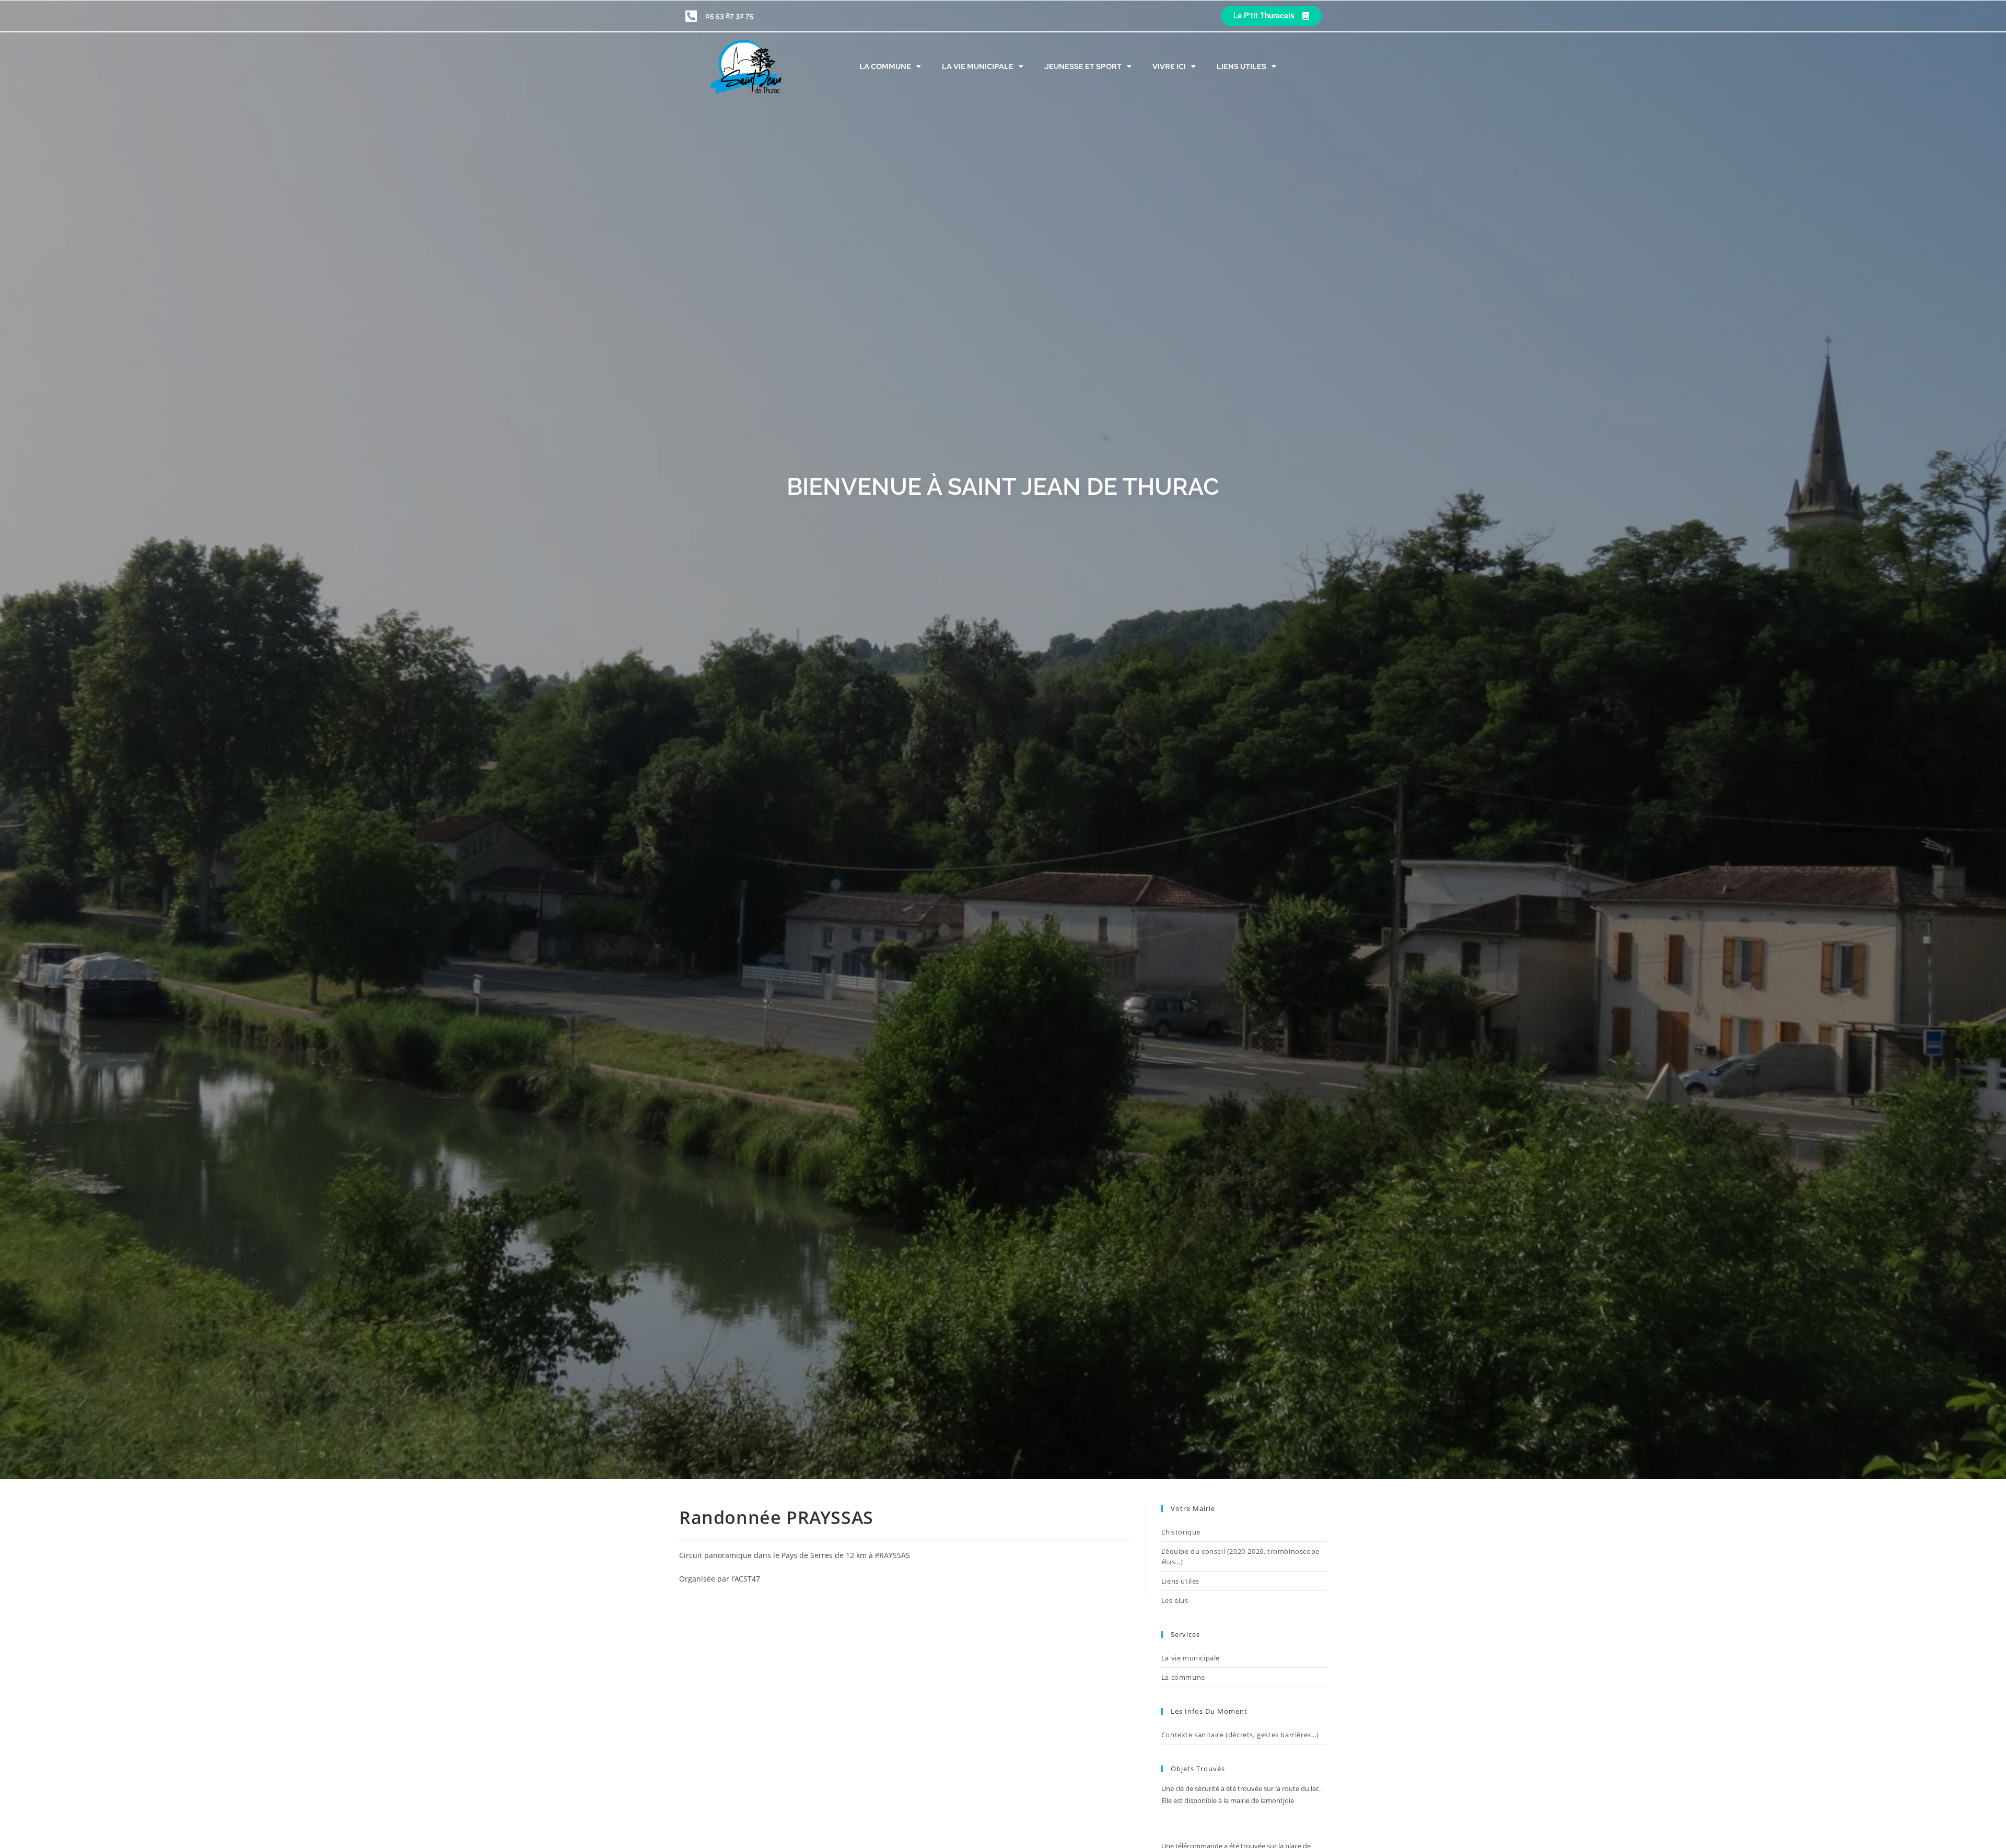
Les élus (1175, 1600)
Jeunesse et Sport (1083, 66)
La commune (885, 66)
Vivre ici (1169, 66)
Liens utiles (1241, 66)
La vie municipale (978, 66)
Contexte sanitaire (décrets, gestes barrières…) (1240, 1735)
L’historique (1181, 1532)
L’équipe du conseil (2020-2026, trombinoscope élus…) (1240, 1556)
